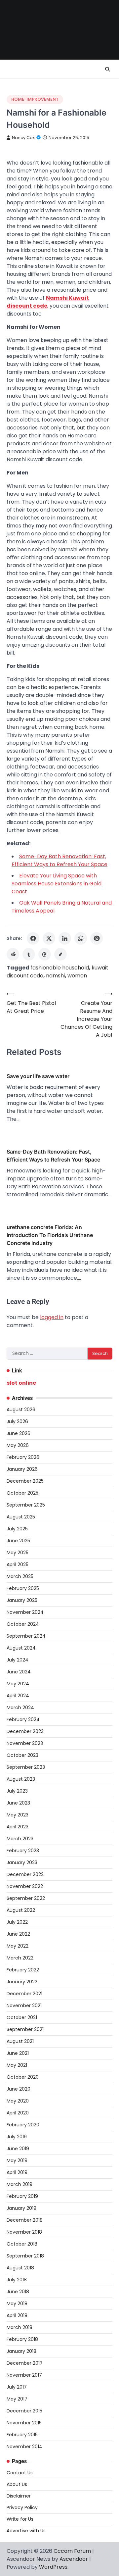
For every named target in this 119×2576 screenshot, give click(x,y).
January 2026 (22, 1469)
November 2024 (25, 1612)
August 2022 (21, 1910)
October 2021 (22, 2017)
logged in (52, 1317)
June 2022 (18, 1934)
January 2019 (21, 2208)
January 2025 (22, 1600)
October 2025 (22, 1493)
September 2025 (26, 1505)
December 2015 (24, 2411)
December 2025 (25, 1481)
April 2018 (17, 2315)
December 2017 (25, 2363)
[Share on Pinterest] (97, 938)
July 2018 (17, 2280)
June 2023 (18, 1803)
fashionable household (60, 968)
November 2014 (24, 2447)
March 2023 (20, 1839)
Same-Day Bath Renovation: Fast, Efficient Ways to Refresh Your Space (59, 860)
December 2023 (25, 1731)
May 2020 (18, 2101)
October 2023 (22, 1755)
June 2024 (19, 1672)
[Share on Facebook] (33, 938)
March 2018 (20, 2327)
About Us (17, 2484)
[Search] (107, 69)
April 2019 (17, 2172)
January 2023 (22, 1862)
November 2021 (24, 2006)
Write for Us (20, 2519)
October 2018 (22, 2244)
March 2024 (20, 1708)
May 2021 (17, 2065)
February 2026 (23, 1457)
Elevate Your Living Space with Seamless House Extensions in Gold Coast (57, 884)
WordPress (53, 2567)
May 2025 (18, 1553)
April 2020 (18, 2113)
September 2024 (26, 1636)
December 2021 (24, 1994)
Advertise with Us (26, 2531)
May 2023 (18, 1815)
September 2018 (25, 2256)
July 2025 (17, 1529)
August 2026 (21, 1410)
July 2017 (17, 2387)
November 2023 (25, 1743)
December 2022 (25, 1874)
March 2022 (20, 1958)
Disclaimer (19, 2496)
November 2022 (25, 1886)
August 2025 (21, 1517)
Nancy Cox (23, 138)
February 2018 (22, 2339)
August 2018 (20, 2268)
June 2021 (18, 2053)
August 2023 (21, 1779)
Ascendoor (74, 2559)
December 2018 (25, 2220)
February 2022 (23, 1970)
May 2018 (17, 2304)
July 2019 (17, 2137)
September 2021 (25, 2029)
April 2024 (18, 1696)
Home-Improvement (35, 99)
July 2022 (17, 1922)
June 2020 (19, 2089)
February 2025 (23, 1588)
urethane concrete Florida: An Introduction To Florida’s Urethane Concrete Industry (50, 1235)
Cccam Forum (72, 2551)
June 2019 (18, 2149)
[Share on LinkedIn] (65, 938)
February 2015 (22, 2435)
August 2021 (20, 2041)
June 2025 (18, 1541)
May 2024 (18, 1684)
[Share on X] (49, 938)
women (77, 976)
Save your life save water (38, 1076)
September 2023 (26, 1767)
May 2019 (17, 2160)
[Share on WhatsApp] (81, 938)
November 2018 (24, 2232)
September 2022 (26, 1898)
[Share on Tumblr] (29, 954)
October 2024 (23, 1624)
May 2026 (18, 1445)
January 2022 (22, 1982)
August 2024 (21, 1648)
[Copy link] (60, 954)
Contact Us (20, 2473)
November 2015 (24, 2423)
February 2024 (23, 1719)
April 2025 (18, 1564)
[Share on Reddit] (13, 954)
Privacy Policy (22, 2507)
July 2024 (18, 1660)
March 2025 (20, 1576)
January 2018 (21, 2351)
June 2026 (19, 1433)
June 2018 (18, 2292)
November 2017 (24, 2375)
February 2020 (23, 2125)
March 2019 (20, 2184)
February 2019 (22, 2196)
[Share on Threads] (45, 954)
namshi (55, 976)
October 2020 (23, 2077)
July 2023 (17, 1791)
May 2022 (18, 1946)
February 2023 (23, 1851)
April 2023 (18, 1827)
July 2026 (17, 1421)
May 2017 (17, 2399)
